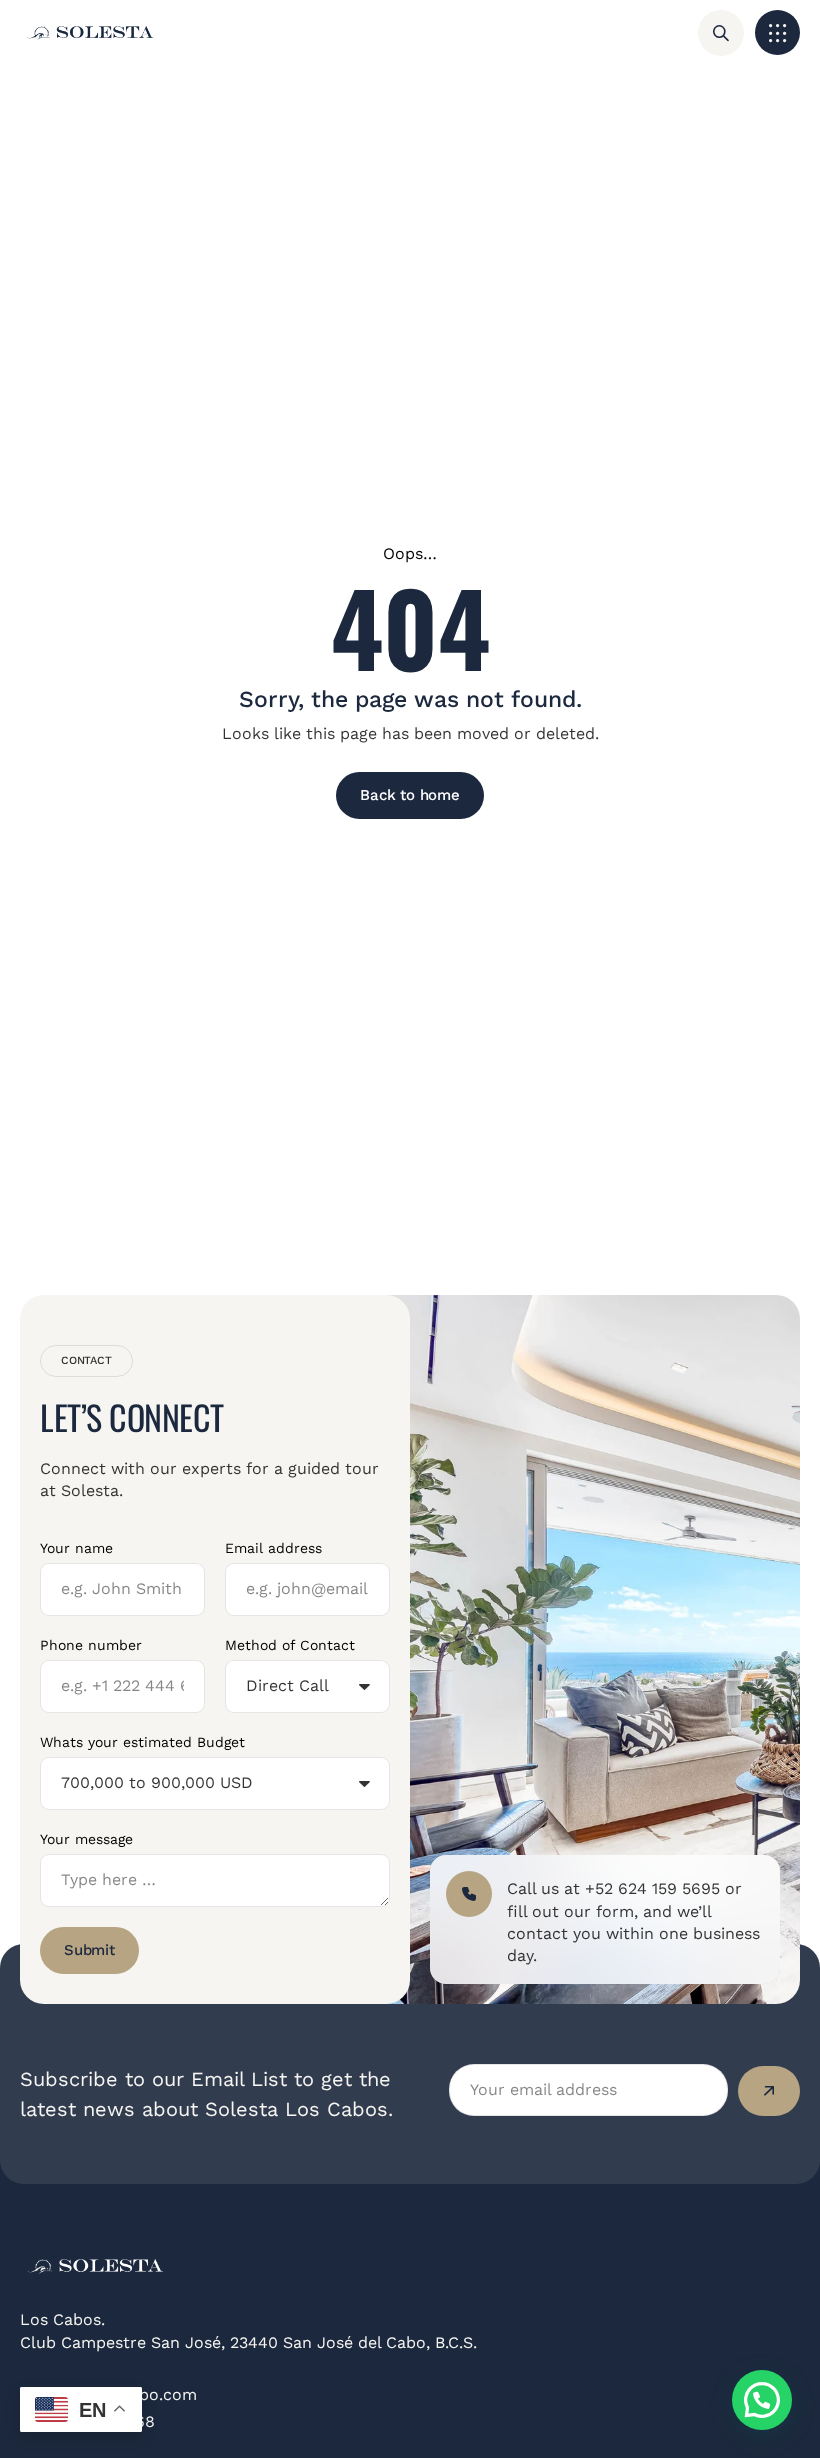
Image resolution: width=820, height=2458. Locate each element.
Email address (273, 1548)
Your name (76, 1548)
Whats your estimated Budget (142, 1742)
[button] (777, 32)
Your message (86, 1839)
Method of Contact (290, 1645)
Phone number (91, 1645)
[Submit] (769, 2091)
